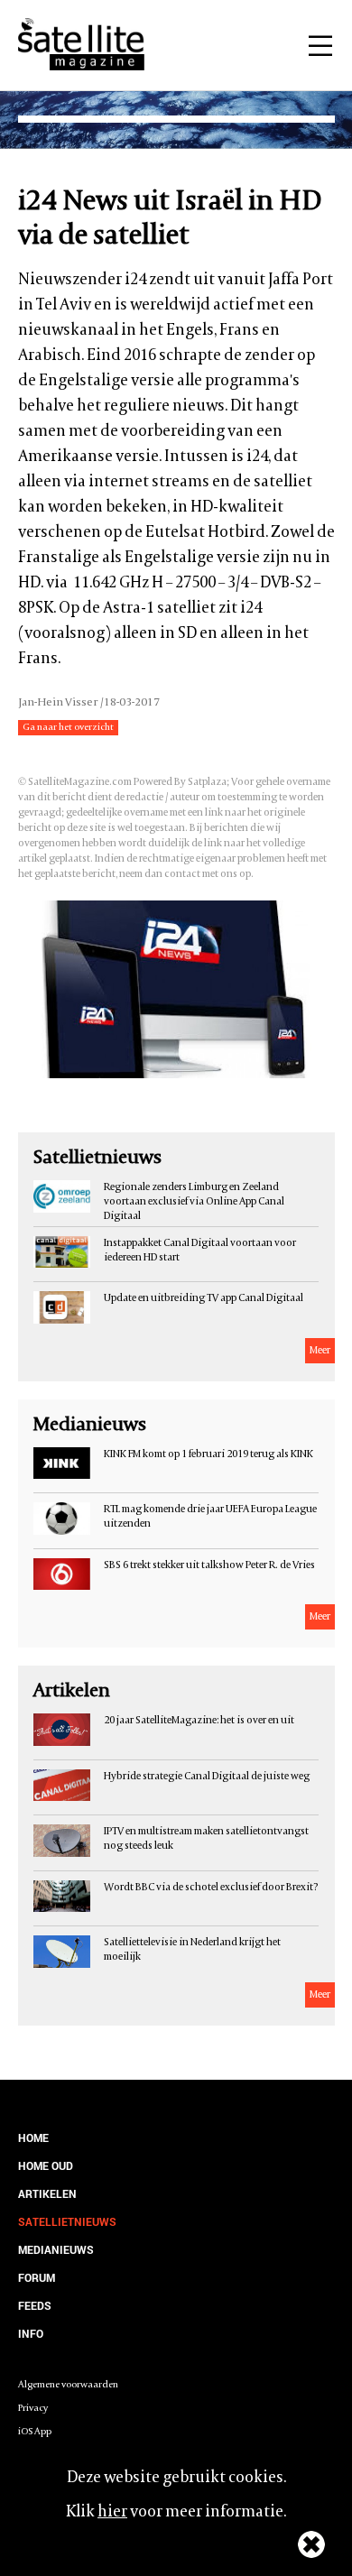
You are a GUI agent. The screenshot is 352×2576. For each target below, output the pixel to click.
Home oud (46, 2165)
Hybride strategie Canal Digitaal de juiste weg (207, 1777)
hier (112, 2512)
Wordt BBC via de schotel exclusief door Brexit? (211, 1888)
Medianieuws (56, 2249)
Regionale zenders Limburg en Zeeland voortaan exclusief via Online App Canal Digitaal (194, 1202)
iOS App (35, 2432)
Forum (37, 2277)
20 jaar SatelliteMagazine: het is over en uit (199, 1721)
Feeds (35, 2305)
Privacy (33, 2409)
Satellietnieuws (67, 2221)
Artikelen (47, 2193)
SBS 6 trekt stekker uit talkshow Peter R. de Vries (209, 1565)
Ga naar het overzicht (68, 728)
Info (31, 2333)
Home (33, 2137)
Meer (320, 1351)
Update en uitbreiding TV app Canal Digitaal (204, 1298)
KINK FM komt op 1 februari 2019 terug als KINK (208, 1454)
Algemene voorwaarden (68, 2385)
